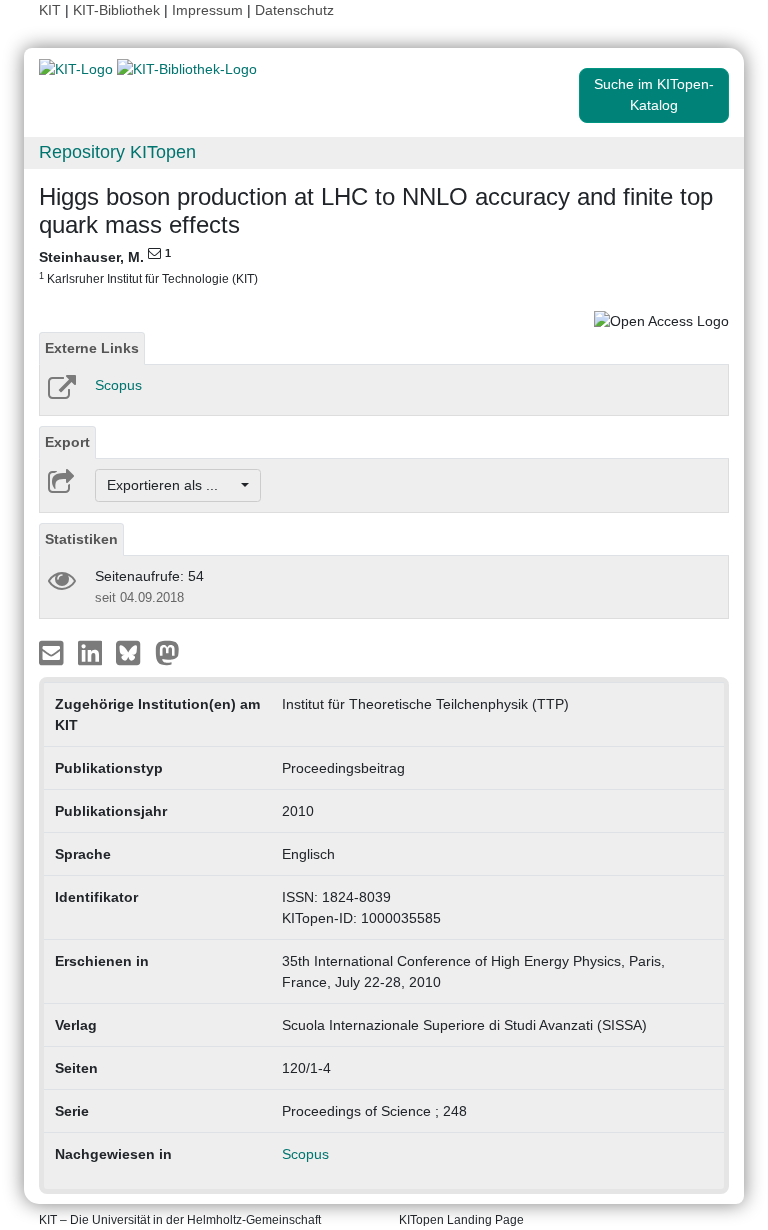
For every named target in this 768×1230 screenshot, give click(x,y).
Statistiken (81, 539)
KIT (50, 10)
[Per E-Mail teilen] (53, 652)
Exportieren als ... (172, 485)
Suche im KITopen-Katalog (654, 94)
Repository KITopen (117, 152)
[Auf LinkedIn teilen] (92, 652)
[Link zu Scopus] (60, 394)
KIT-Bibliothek (118, 10)
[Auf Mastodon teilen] (167, 652)
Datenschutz (294, 10)
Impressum (207, 10)
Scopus (118, 385)
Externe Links (92, 348)
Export (67, 442)
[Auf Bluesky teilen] (133, 652)
